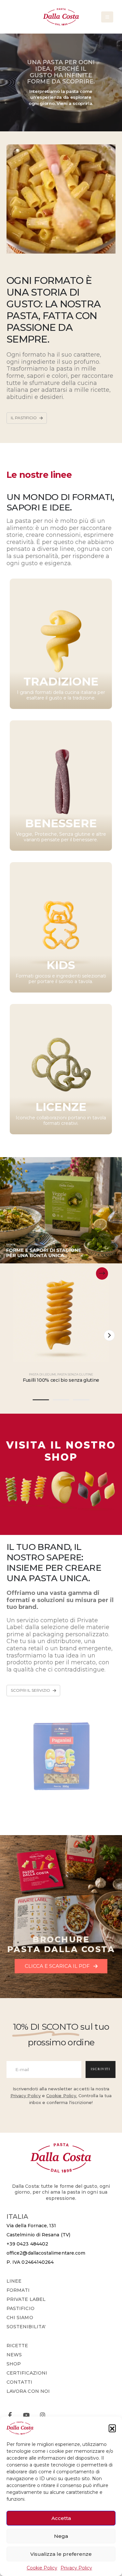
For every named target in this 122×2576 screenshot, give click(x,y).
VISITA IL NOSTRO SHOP (61, 1451)
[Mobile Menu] (107, 17)
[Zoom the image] (61, 1466)
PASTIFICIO (20, 2308)
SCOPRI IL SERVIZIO (31, 1690)
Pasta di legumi (42, 1374)
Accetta (61, 2518)
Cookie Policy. (62, 2096)
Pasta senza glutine (75, 1374)
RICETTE (17, 2346)
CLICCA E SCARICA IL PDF (58, 1966)
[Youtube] (26, 2415)
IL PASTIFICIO (24, 418)
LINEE (14, 2281)
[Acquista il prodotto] (102, 1273)
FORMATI (18, 2290)
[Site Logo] (61, 17)
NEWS (14, 2355)
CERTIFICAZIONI (27, 2373)
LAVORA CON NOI (28, 2391)
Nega (61, 2536)
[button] (112, 2428)
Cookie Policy (42, 2568)
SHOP (14, 2364)
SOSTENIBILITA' (26, 2327)
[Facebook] (10, 2415)
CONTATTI (20, 2382)
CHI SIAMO (20, 2318)
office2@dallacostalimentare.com (46, 2253)
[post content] (61, 1314)
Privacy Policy (76, 2568)
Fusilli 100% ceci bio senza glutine (61, 1380)
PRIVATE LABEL (26, 2299)
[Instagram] (42, 2415)
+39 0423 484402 (27, 2244)
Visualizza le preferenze (61, 2554)
